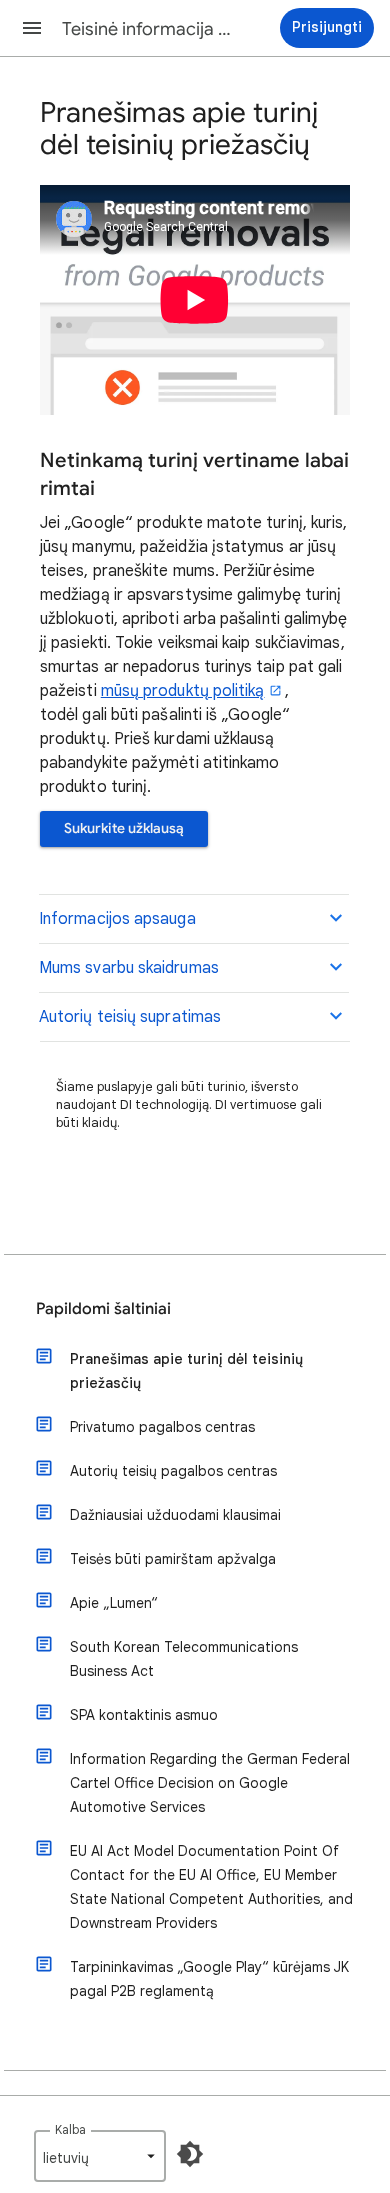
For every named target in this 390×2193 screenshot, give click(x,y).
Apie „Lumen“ (114, 1603)
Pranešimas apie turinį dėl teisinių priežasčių (186, 1371)
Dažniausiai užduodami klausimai (175, 1515)
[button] (32, 28)
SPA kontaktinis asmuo (144, 1715)
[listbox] (100, 2156)
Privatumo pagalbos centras (162, 1427)
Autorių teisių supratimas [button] (130, 1017)
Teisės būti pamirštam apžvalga (173, 1559)
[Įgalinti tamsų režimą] (190, 2154)
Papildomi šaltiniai (103, 1309)
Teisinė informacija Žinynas (151, 29)
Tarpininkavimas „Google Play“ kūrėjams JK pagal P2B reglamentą (209, 1979)
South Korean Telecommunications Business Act (184, 1659)
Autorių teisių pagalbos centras (173, 1471)
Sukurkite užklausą (124, 828)
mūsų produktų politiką (183, 691)
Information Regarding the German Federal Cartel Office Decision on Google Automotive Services (210, 1783)
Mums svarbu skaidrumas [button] (129, 968)
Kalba (70, 2129)
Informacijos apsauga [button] (117, 919)
